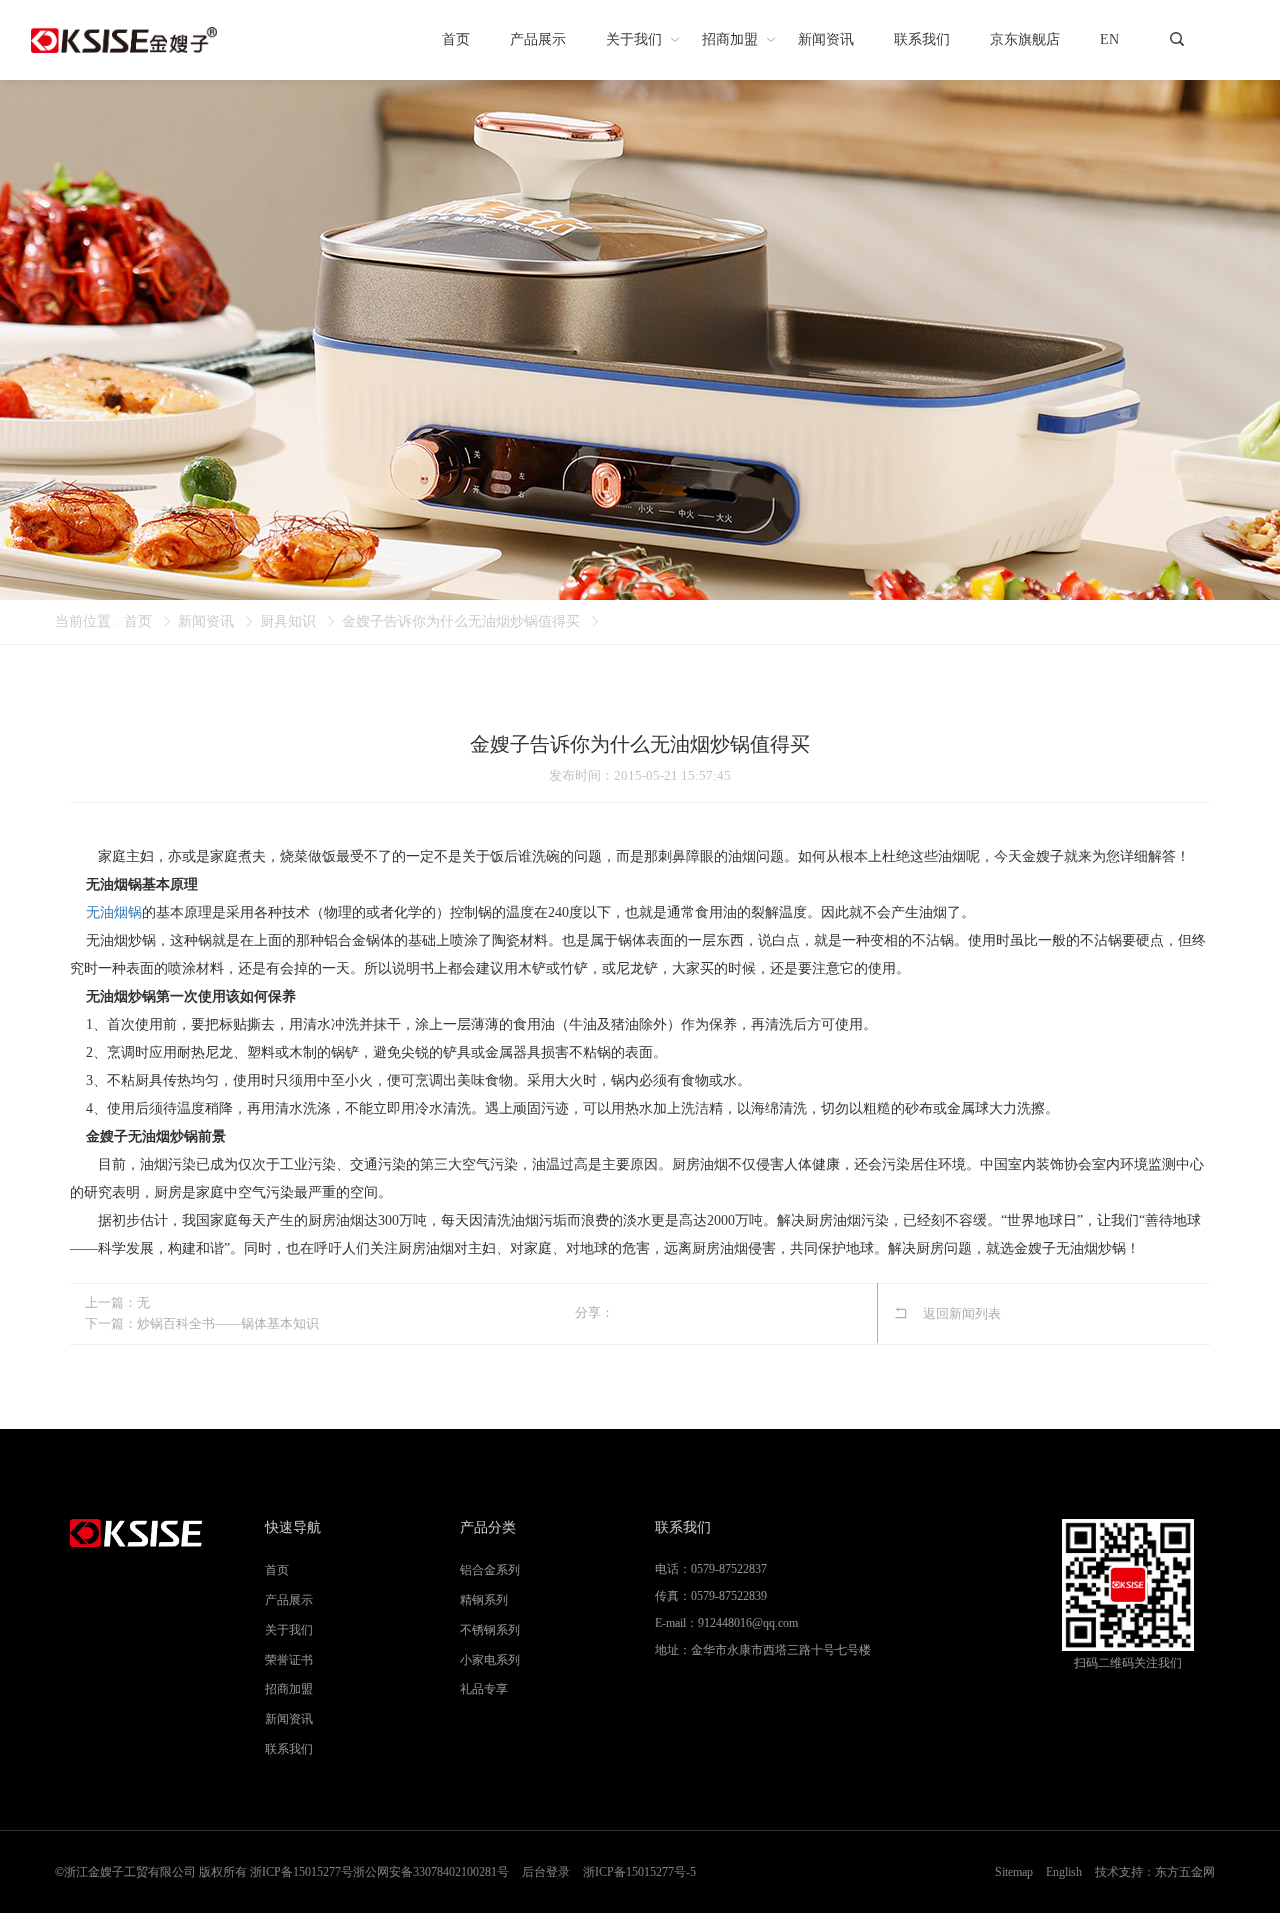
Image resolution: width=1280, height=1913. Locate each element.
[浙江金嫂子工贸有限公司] (152, 1533)
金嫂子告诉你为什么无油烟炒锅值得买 (461, 621)
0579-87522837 (729, 1569)
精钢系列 (484, 1600)
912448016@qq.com (748, 1623)
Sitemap (1014, 1872)
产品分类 (488, 1527)
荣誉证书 (289, 1660)
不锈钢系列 (490, 1630)
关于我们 (289, 1630)
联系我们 (289, 1749)
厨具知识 (288, 621)
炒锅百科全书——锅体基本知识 (228, 1323)
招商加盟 (289, 1689)
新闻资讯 (206, 621)
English (1064, 1872)
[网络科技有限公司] (124, 40)
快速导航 (293, 1527)
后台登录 (546, 1872)
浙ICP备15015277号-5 (639, 1872)
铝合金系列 (490, 1570)
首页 (138, 621)
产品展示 (289, 1600)
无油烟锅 (114, 912)
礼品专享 (484, 1689)
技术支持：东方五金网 (1155, 1872)
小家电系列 (490, 1660)
